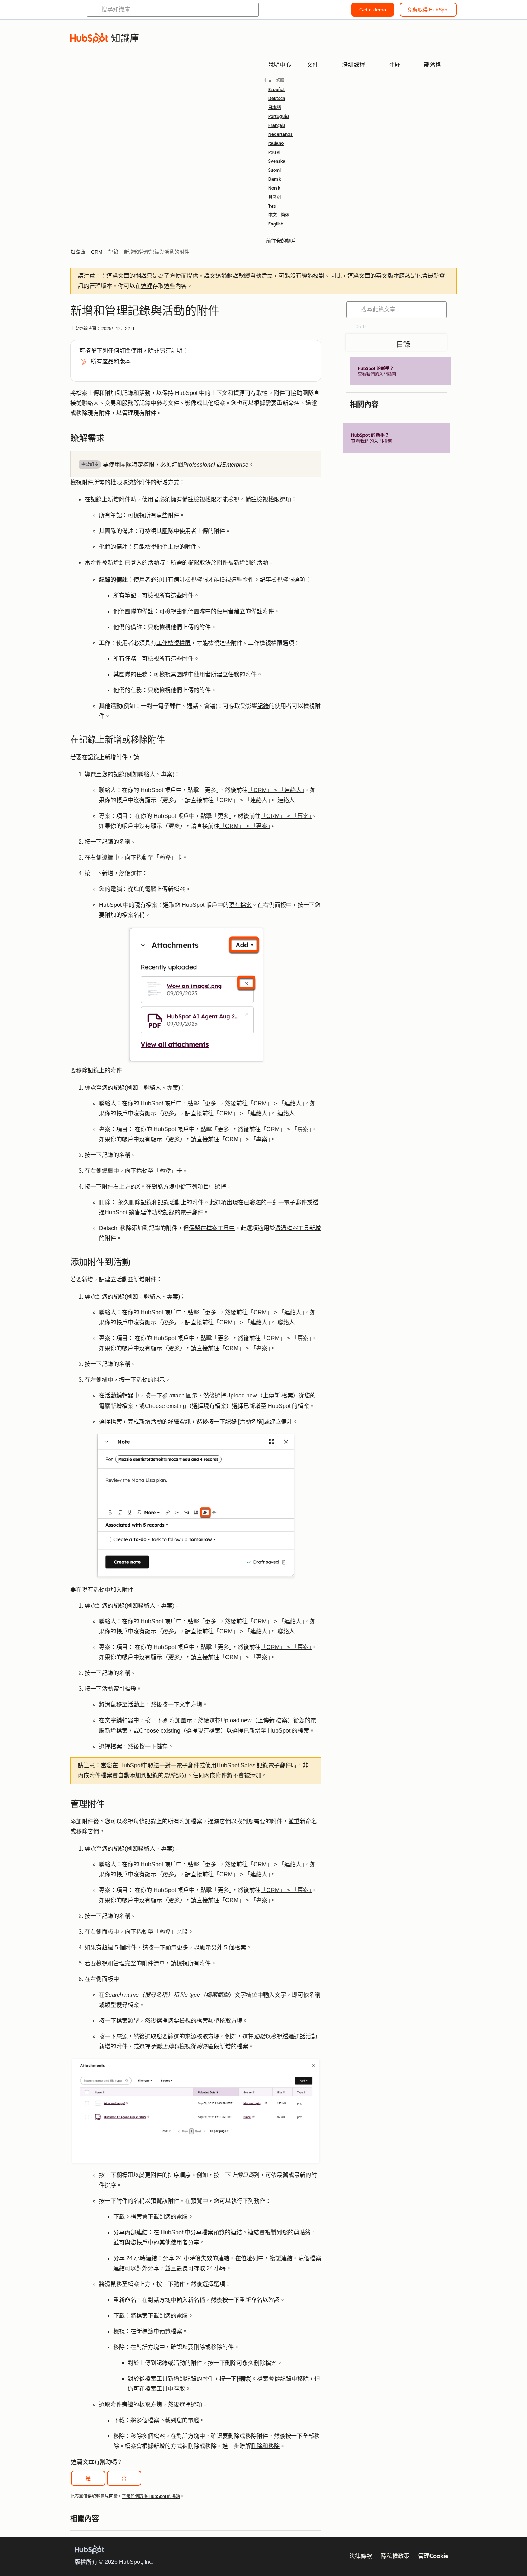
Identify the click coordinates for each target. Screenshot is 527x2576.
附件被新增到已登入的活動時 (128, 563)
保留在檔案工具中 (212, 1228)
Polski (274, 152)
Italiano (276, 143)
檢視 (225, 580)
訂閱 (125, 351)
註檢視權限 (202, 499)
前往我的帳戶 (281, 241)
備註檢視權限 (191, 580)
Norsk (274, 188)
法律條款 (361, 2556)
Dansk (275, 179)
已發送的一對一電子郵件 (275, 1202)
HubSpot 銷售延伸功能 (134, 1212)
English (276, 224)
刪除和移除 (265, 2446)
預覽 (165, 2331)
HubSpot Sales (236, 1765)
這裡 (147, 286)
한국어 (275, 197)
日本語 (275, 108)
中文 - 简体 (279, 215)
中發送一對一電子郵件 (171, 1765)
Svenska (277, 161)
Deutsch (277, 99)
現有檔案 (240, 905)
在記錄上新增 (102, 499)
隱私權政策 (395, 2556)
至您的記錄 (110, 774)
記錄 (263, 706)
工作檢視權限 (174, 643)
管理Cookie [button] (433, 2556)
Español (276, 90)
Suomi (274, 170)
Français (277, 125)
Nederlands (280, 134)
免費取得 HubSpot (428, 10)
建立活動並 (119, 1279)
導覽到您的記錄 (105, 1297)
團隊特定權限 (137, 465)
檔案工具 (156, 2379)
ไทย (272, 206)
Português (279, 116)
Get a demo (373, 10)
